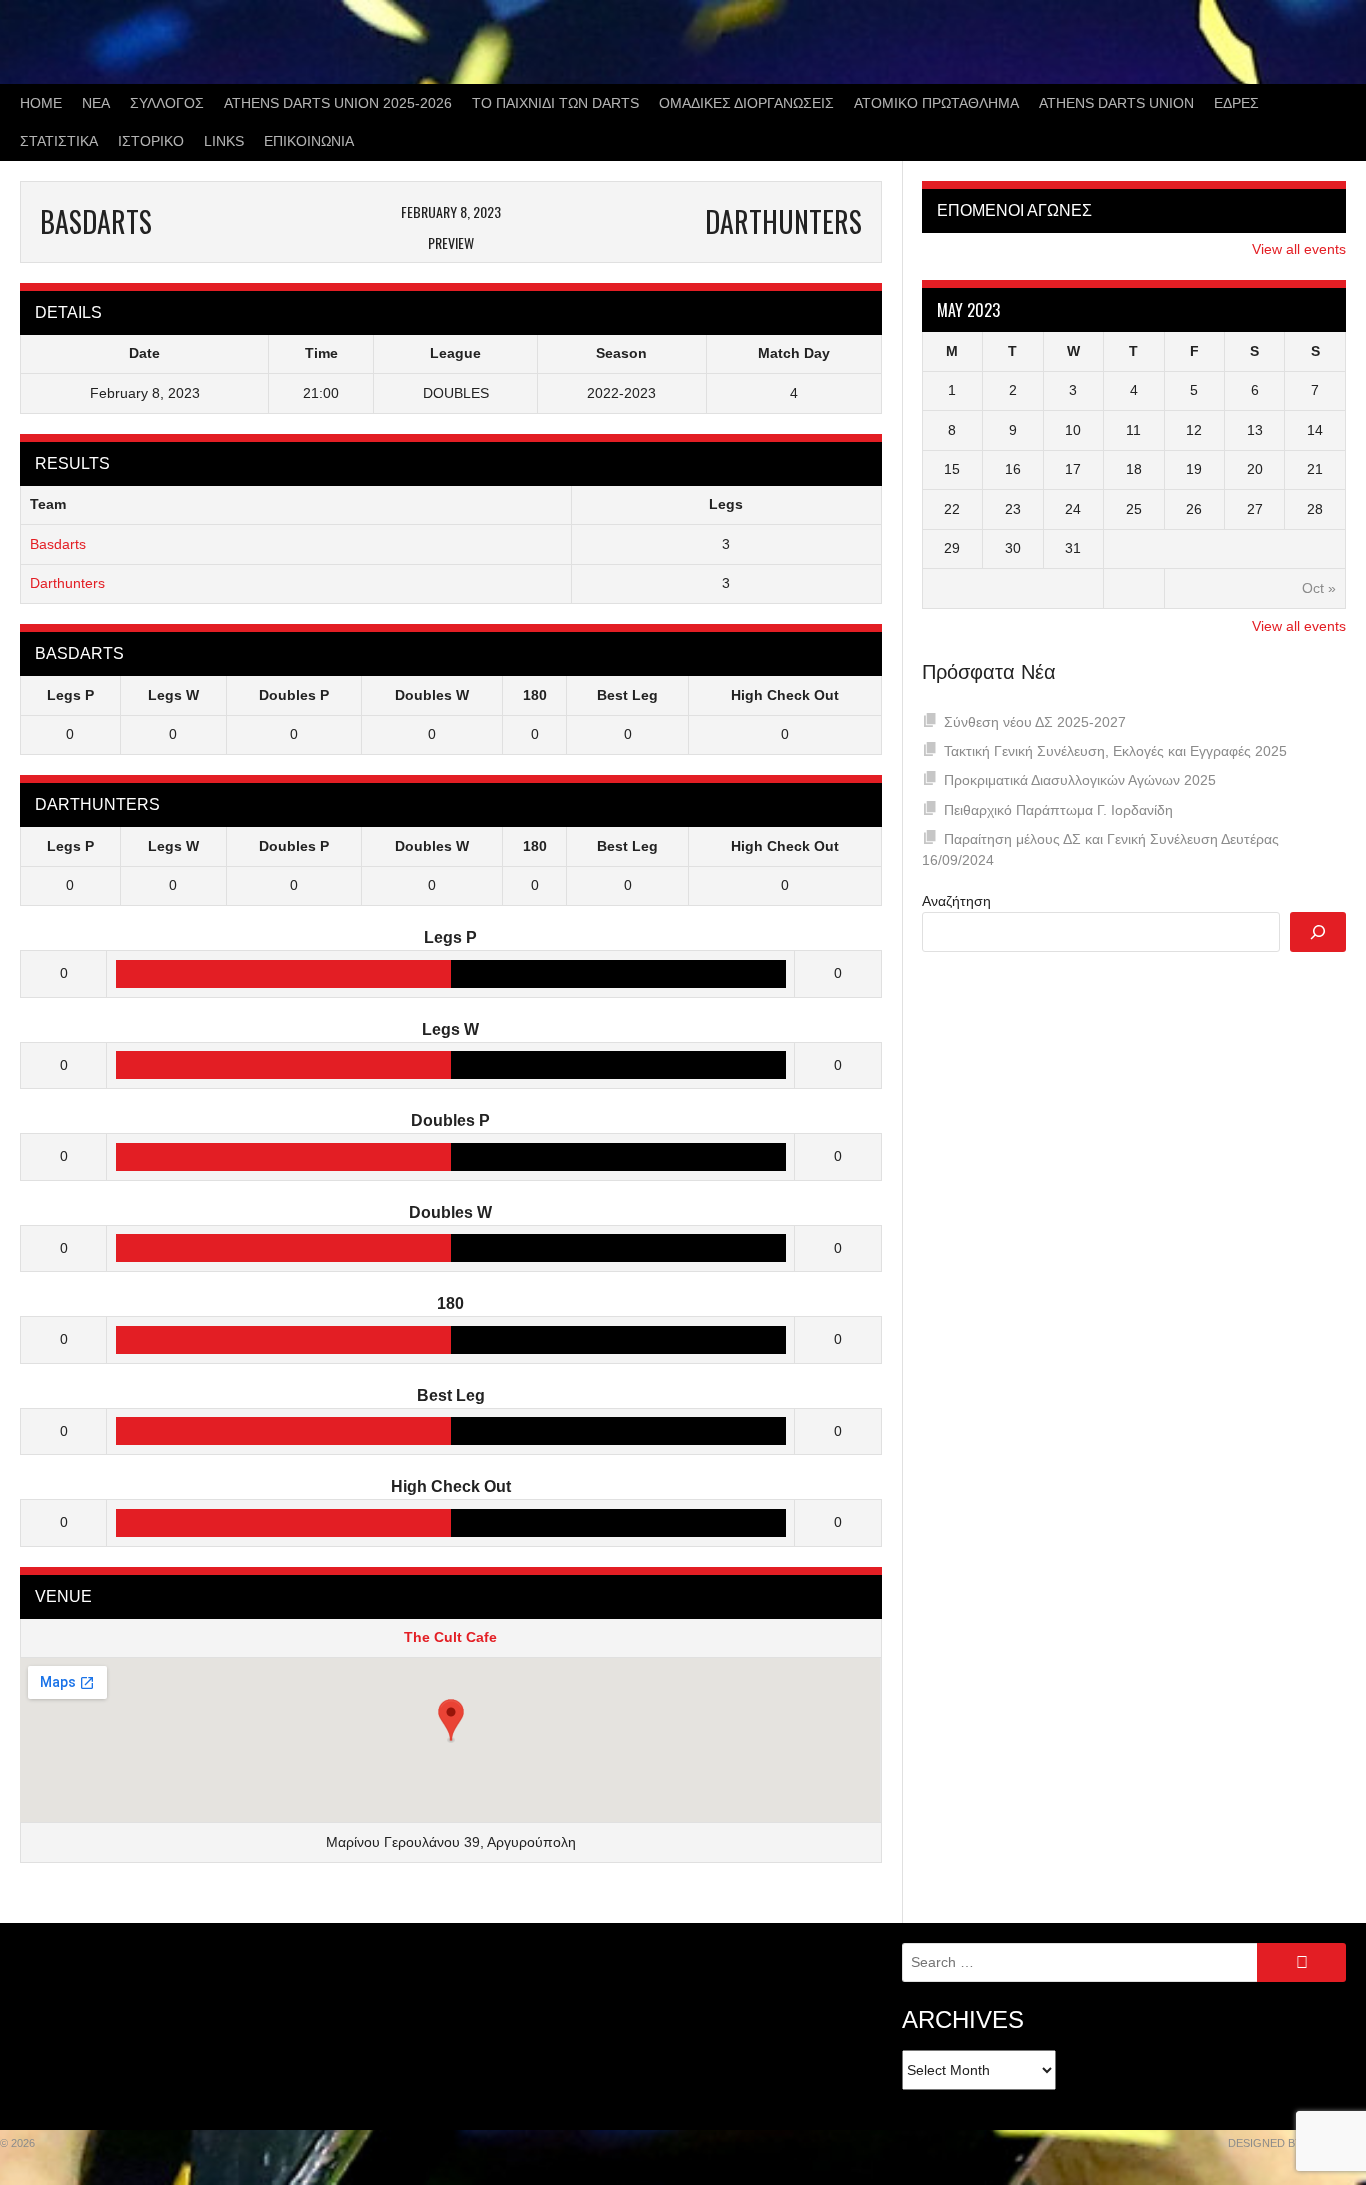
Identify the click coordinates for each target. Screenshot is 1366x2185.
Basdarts (58, 544)
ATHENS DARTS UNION (1116, 103)
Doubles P (294, 695)
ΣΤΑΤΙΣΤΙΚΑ (59, 141)
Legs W (173, 695)
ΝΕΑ (96, 103)
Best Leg (627, 695)
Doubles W (432, 695)
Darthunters (67, 583)
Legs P (70, 695)
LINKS (224, 141)
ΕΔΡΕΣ (1236, 103)
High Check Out (785, 695)
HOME (41, 103)
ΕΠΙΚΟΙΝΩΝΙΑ (309, 141)
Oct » (1319, 588)
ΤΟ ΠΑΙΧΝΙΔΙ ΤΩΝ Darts (555, 103)
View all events (1299, 249)
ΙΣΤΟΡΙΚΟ (151, 141)
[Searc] (1318, 932)
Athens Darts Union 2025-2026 (338, 103)
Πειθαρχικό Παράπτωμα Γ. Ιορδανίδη (1058, 810)
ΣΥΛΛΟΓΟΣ (167, 103)
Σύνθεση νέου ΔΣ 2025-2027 (1035, 722)
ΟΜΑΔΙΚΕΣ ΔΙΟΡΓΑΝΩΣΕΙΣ (746, 103)
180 (535, 695)
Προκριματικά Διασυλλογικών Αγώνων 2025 (1080, 780)
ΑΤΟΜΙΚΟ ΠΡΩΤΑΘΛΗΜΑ (936, 103)
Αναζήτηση (956, 901)
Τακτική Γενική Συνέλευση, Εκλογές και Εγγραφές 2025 (1115, 751)
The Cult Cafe (450, 1637)
